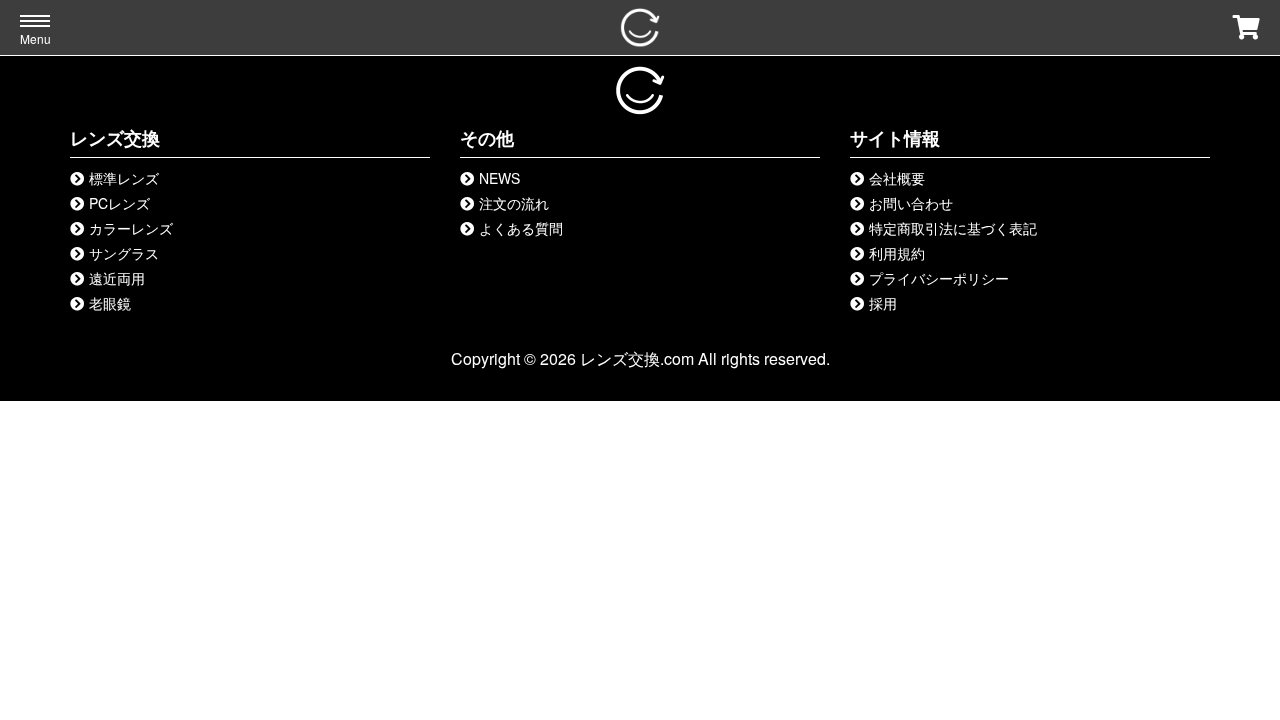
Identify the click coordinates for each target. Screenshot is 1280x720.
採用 (883, 303)
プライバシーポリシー (939, 278)
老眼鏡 (110, 303)
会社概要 (897, 178)
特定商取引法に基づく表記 (953, 228)
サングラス (124, 253)
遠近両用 (117, 278)
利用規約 (897, 253)
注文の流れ (514, 203)
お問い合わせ (911, 203)
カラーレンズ (131, 228)
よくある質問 (521, 228)
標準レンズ (124, 178)
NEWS (499, 178)
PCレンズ (119, 203)
